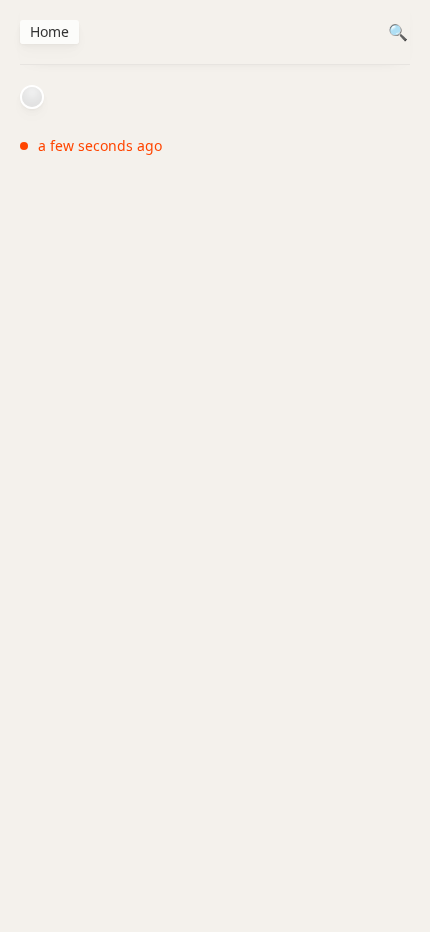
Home (49, 31)
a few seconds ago (100, 145)
